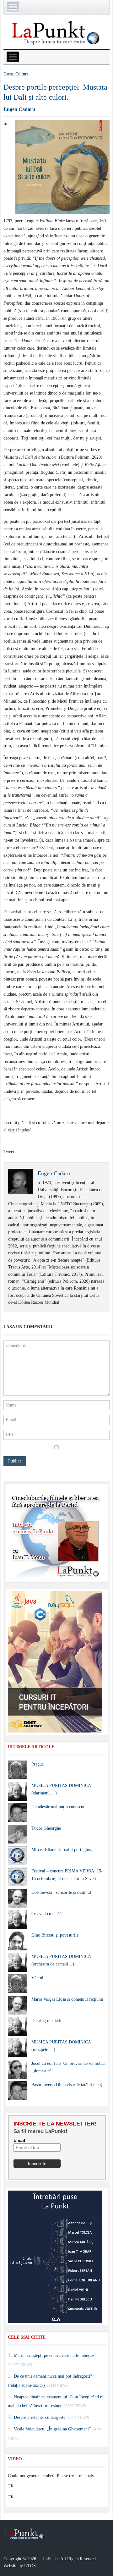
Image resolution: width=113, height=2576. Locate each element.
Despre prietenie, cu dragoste (40, 2417)
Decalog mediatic (47, 2021)
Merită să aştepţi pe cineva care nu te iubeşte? (54, 2355)
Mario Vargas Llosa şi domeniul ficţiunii (67, 1999)
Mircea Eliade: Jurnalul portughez (62, 1850)
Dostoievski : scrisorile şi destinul (61, 1892)
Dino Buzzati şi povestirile (55, 1935)
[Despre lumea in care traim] (56, 33)
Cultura (22, 74)
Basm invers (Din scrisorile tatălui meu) (67, 2085)
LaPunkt (51, 2559)
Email (19, 2140)
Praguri (38, 1764)
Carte (8, 74)
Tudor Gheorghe (46, 1828)
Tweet (9, 1152)
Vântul (37, 1978)
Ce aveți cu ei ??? (47, 1914)
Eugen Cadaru (19, 109)
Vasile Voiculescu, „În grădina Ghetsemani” (52, 2429)
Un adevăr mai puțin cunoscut (58, 1807)
